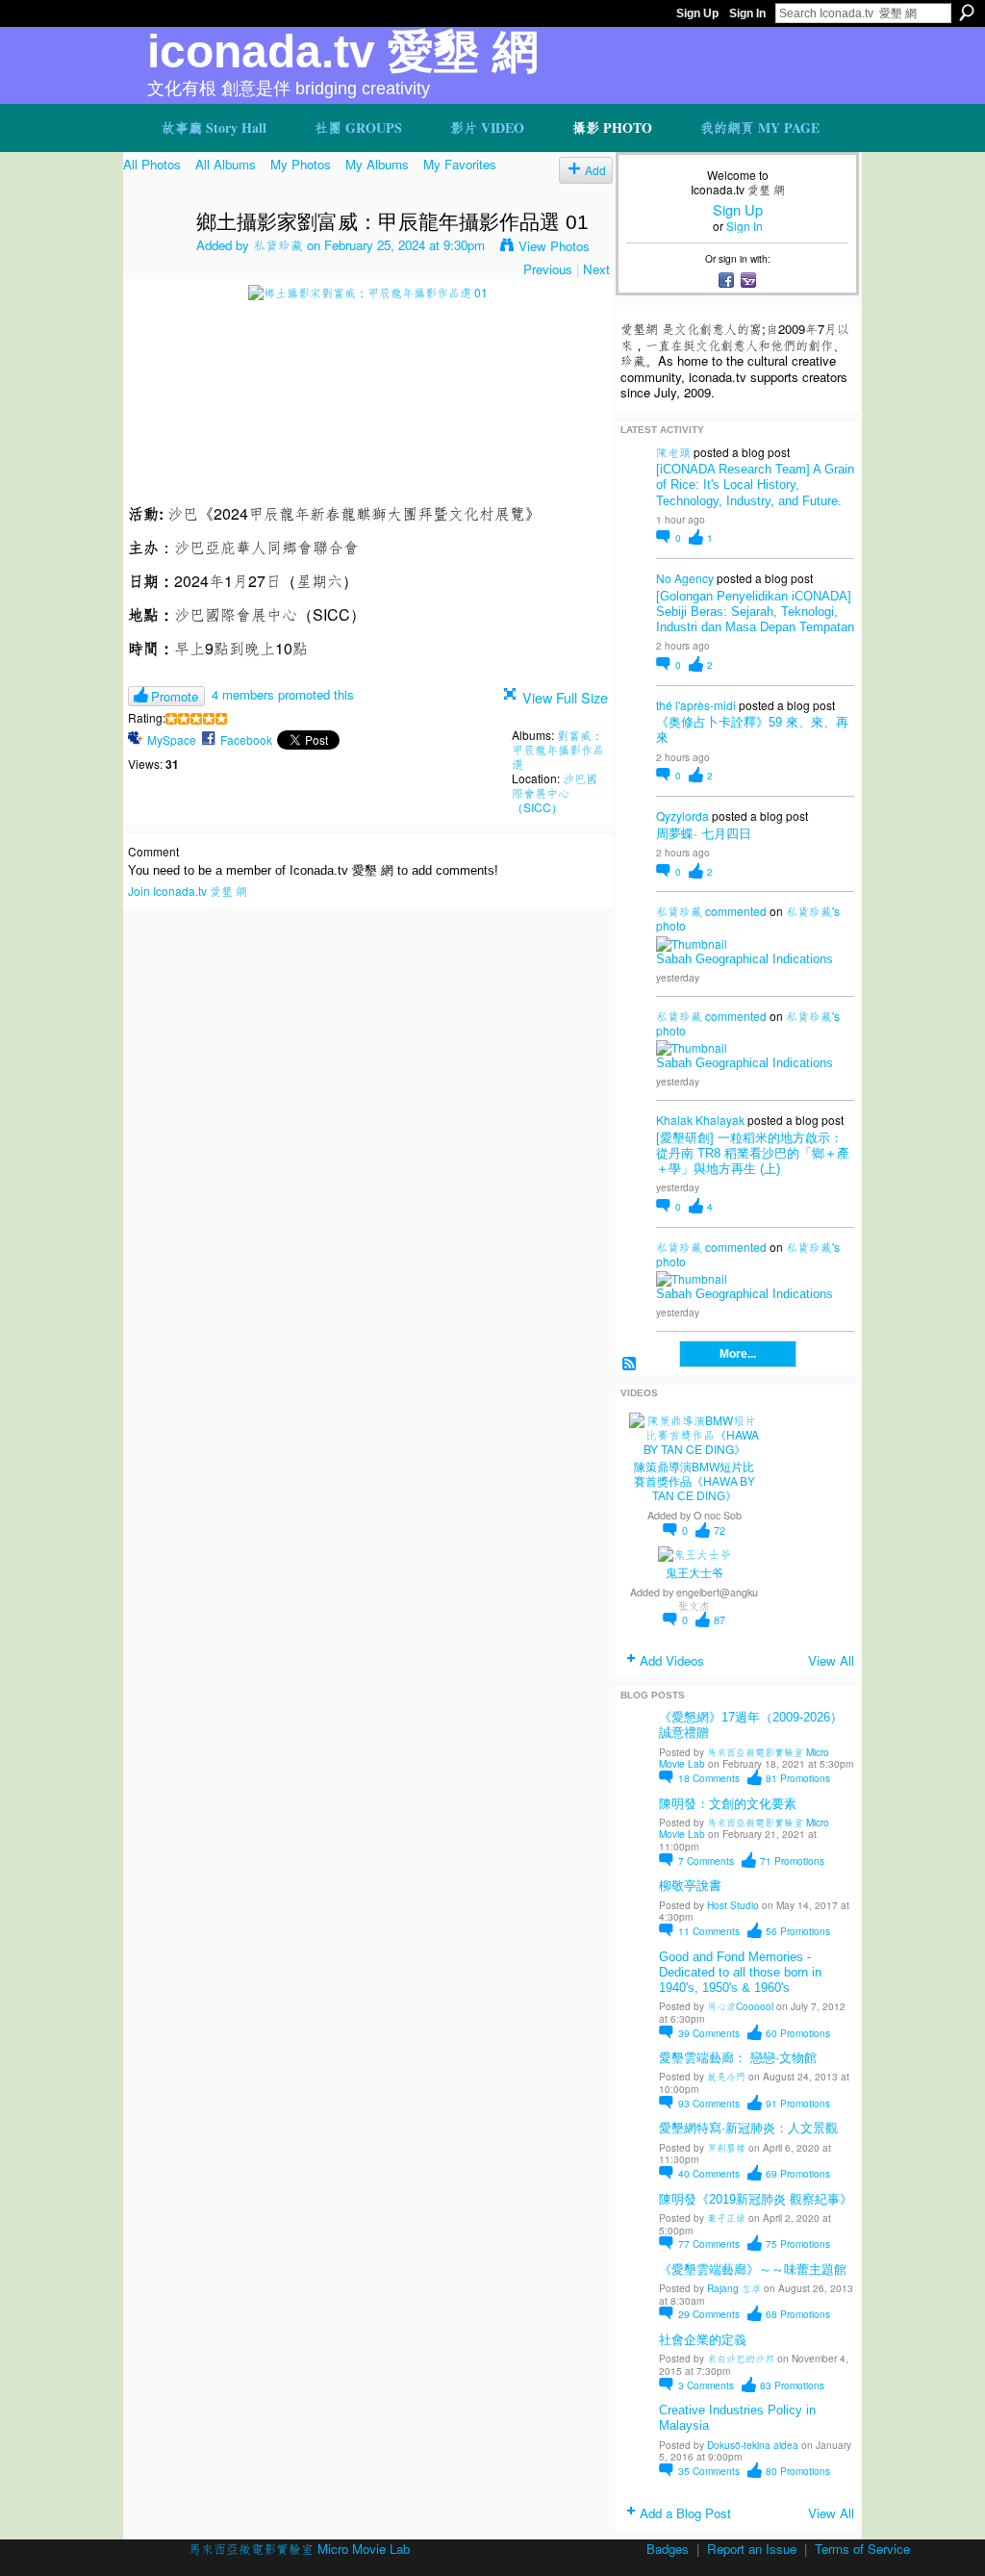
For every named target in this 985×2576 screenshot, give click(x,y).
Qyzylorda (682, 816)
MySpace (172, 740)
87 (720, 1620)
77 (709, 2244)
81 (798, 1778)
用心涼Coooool (740, 2006)
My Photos (301, 164)
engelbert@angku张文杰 (717, 1598)
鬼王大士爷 (695, 1573)
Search (967, 13)
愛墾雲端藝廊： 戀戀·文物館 (738, 2058)
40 (709, 2173)
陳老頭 (673, 452)
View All (831, 1660)
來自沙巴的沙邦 (741, 2358)
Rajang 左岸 (734, 2288)
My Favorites (460, 164)
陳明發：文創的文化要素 (728, 1804)
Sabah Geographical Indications (745, 959)
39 (709, 2033)
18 (709, 1778)
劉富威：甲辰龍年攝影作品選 (558, 749)
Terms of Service (862, 2549)
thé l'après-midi (696, 705)
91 (798, 2103)
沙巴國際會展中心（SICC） (555, 792)
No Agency (685, 578)
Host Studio (733, 1905)
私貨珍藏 (278, 245)
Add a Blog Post (685, 2513)
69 (798, 2173)
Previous (548, 269)
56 (798, 1931)
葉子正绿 (726, 2218)
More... (738, 1354)
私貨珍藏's (813, 911)
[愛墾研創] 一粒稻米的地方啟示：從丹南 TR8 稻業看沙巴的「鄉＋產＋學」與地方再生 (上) (753, 1153)
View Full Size (565, 697)
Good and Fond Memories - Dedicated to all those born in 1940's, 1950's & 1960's (740, 1972)
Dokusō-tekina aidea (753, 2445)
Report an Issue (752, 2549)
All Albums (226, 164)
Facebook (246, 740)
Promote (175, 696)
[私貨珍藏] (154, 263)
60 (798, 2033)
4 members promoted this (283, 694)
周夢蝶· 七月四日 (704, 834)
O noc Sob (718, 1515)
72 (720, 1530)
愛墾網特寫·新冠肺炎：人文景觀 (748, 2128)
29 (709, 2314)
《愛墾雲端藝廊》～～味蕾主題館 (753, 2270)
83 (792, 2385)
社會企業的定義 (703, 2340)
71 (792, 1861)
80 (798, 2471)
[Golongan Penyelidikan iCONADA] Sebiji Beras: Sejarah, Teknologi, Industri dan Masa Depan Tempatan (755, 612)
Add (595, 170)
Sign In (747, 13)
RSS (629, 1364)
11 (709, 1931)
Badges (668, 2549)
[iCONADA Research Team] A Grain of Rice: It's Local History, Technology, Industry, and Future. (755, 485)
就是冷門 (726, 2076)
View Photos (554, 246)
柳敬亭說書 (690, 1886)
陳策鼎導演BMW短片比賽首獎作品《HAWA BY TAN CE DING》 (695, 1482)
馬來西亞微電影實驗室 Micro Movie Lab (744, 1758)
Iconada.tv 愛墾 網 (343, 51)
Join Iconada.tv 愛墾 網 (188, 891)
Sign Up (697, 13)
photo (671, 925)
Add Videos (672, 1660)
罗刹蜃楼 (726, 2147)
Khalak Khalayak (700, 1120)
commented (736, 911)
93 (709, 2103)
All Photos (152, 164)
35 (709, 2471)
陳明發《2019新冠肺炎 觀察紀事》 (756, 2199)
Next (596, 269)
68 (798, 2314)
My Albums (377, 164)
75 (798, 2244)
